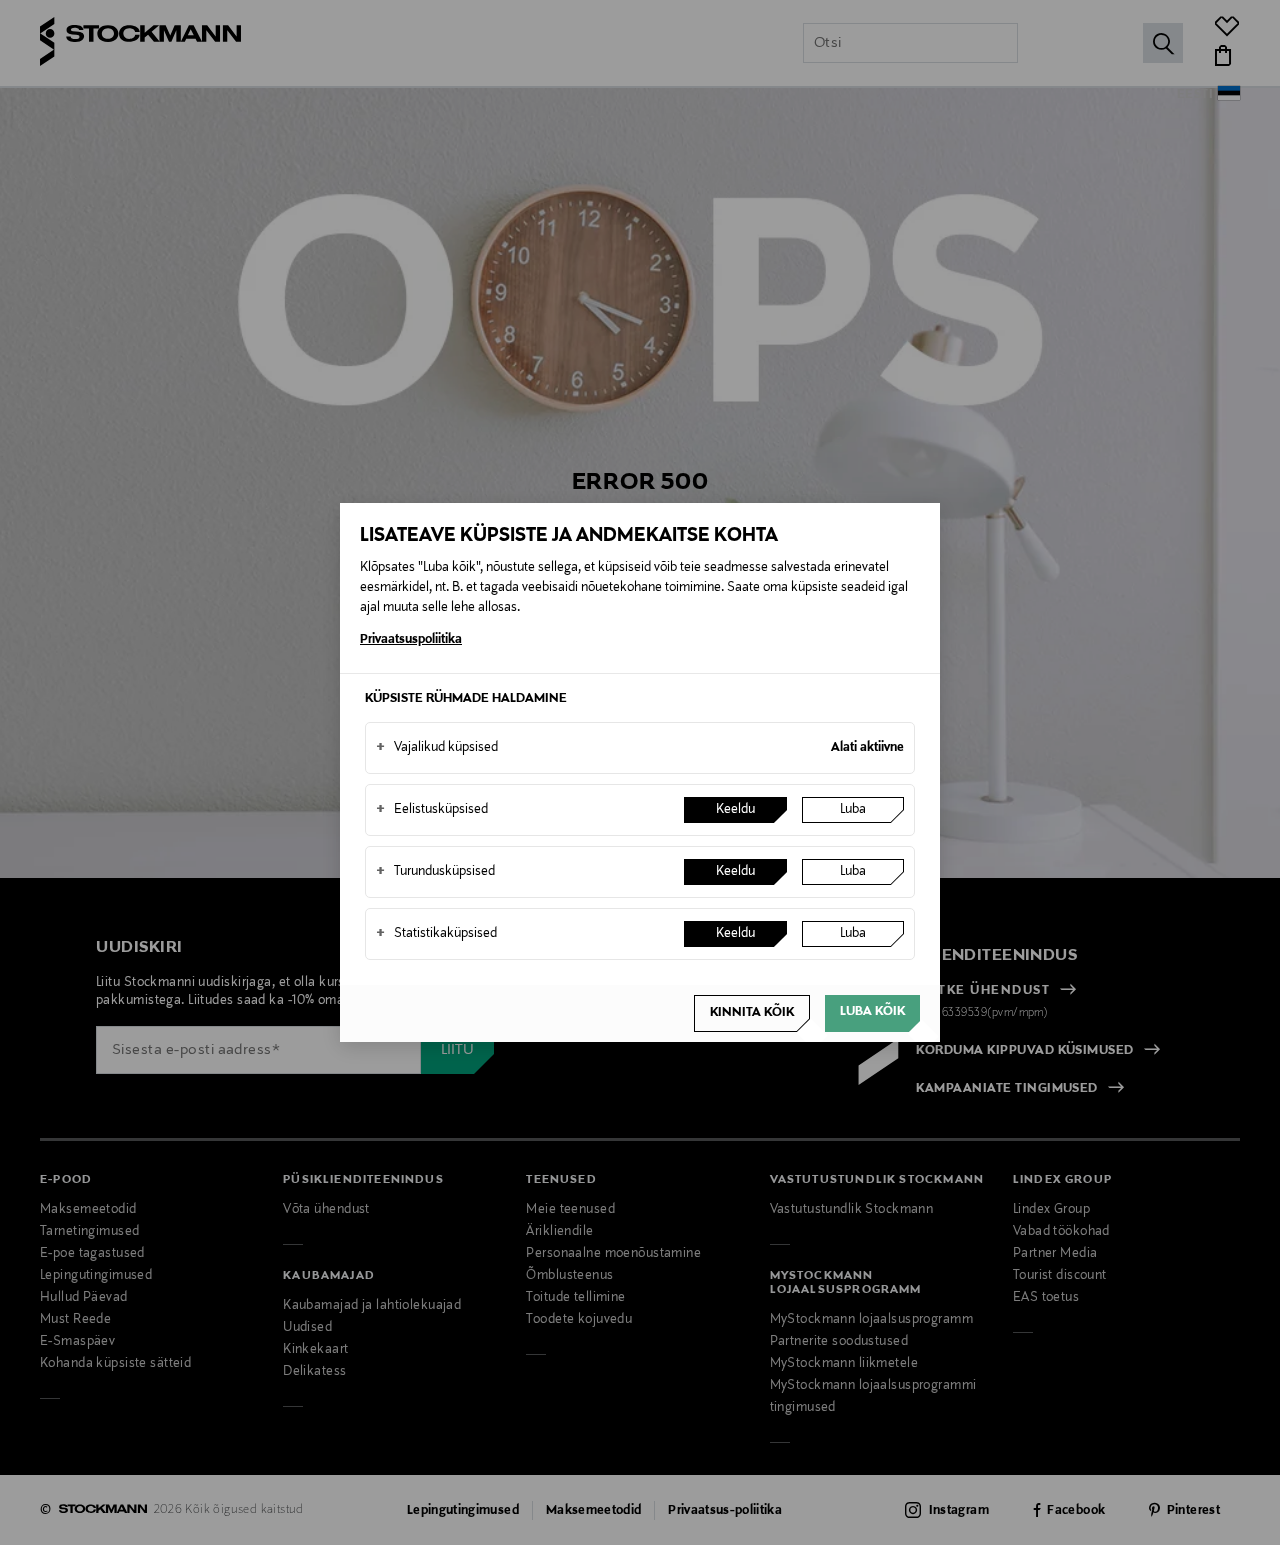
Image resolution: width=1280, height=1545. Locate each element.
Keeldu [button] (735, 810)
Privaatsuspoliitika (411, 640)
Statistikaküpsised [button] (436, 934)
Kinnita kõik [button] (752, 1013)
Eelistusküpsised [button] (432, 810)
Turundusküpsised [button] (435, 872)
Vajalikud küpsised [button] (437, 748)
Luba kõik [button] (872, 1012)
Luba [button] (853, 810)
